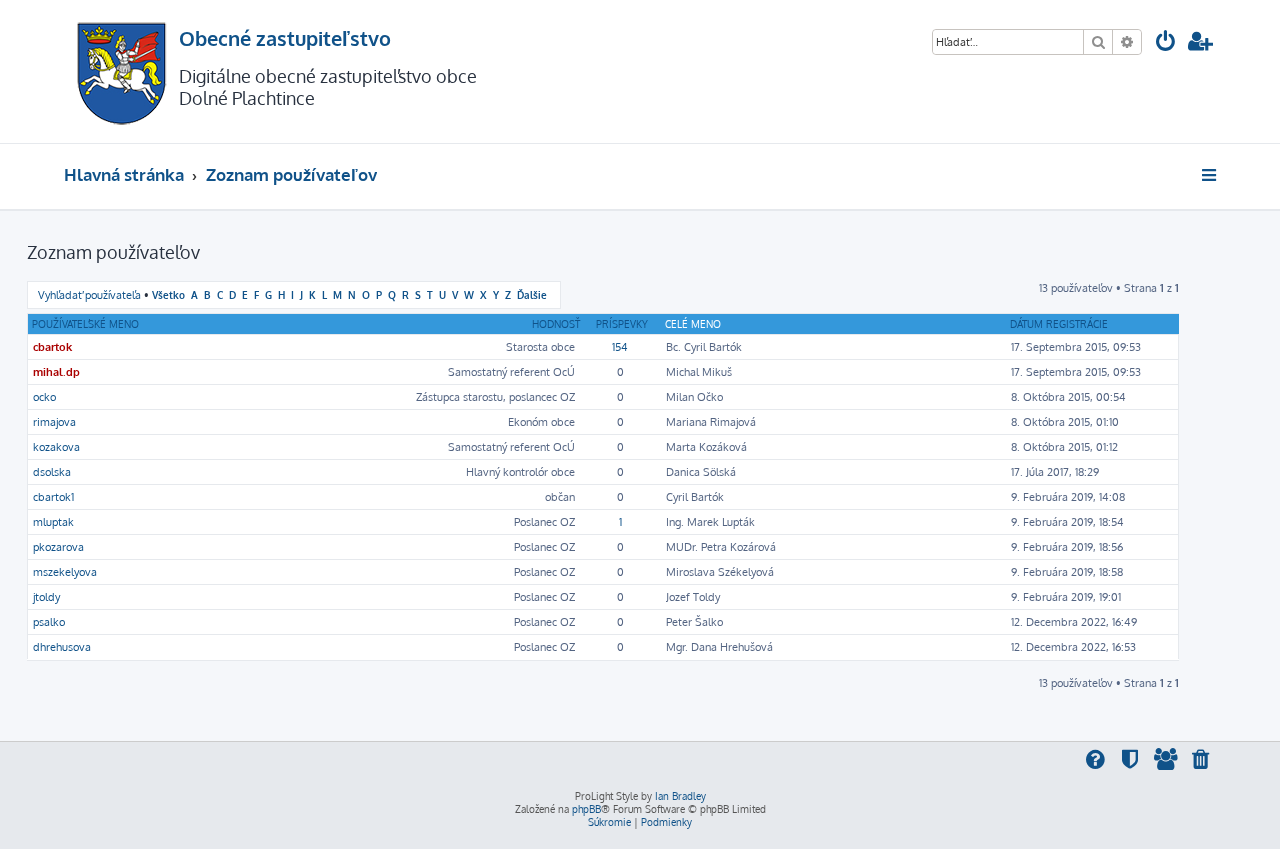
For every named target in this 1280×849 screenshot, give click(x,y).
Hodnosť (556, 324)
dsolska (52, 472)
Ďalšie (532, 294)
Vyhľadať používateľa (89, 295)
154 (620, 347)
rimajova (54, 422)
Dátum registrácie (1059, 324)
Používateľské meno (85, 324)
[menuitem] (1166, 43)
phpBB (586, 809)
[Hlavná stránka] (121, 71)
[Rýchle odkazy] (1210, 175)
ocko (44, 397)
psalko (49, 622)
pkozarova (58, 547)
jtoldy (46, 597)
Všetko (168, 294)
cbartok (52, 347)
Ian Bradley (680, 796)
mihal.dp (56, 372)
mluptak (53, 522)
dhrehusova (62, 647)
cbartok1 (53, 497)
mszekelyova (65, 572)
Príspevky (622, 324)
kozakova (56, 447)
